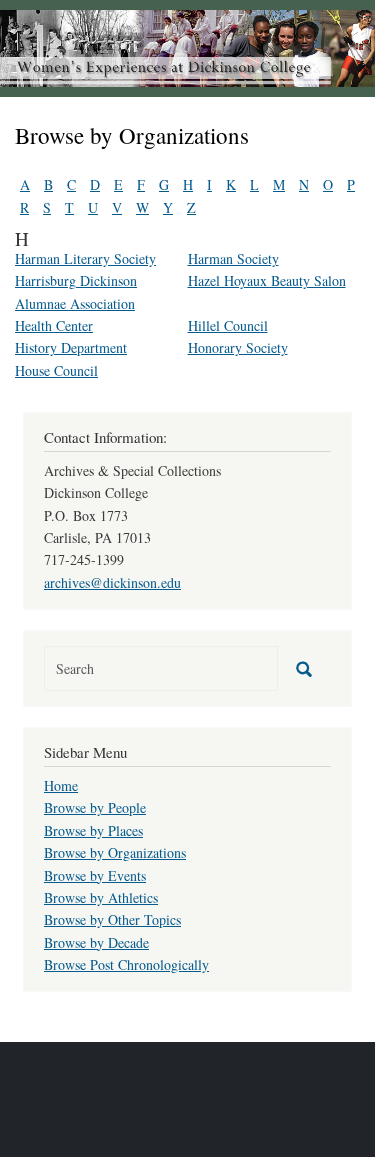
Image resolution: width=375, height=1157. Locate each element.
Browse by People (95, 807)
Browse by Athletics (101, 897)
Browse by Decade (96, 942)
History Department (71, 347)
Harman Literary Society (85, 258)
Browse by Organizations (115, 852)
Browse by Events (95, 875)
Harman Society (233, 258)
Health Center (54, 325)
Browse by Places (93, 830)
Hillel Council (228, 325)
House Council (56, 370)
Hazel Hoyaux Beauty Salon (267, 280)
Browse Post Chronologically (126, 964)
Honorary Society (238, 347)
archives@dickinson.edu (112, 582)
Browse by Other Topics (112, 919)
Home (61, 785)
